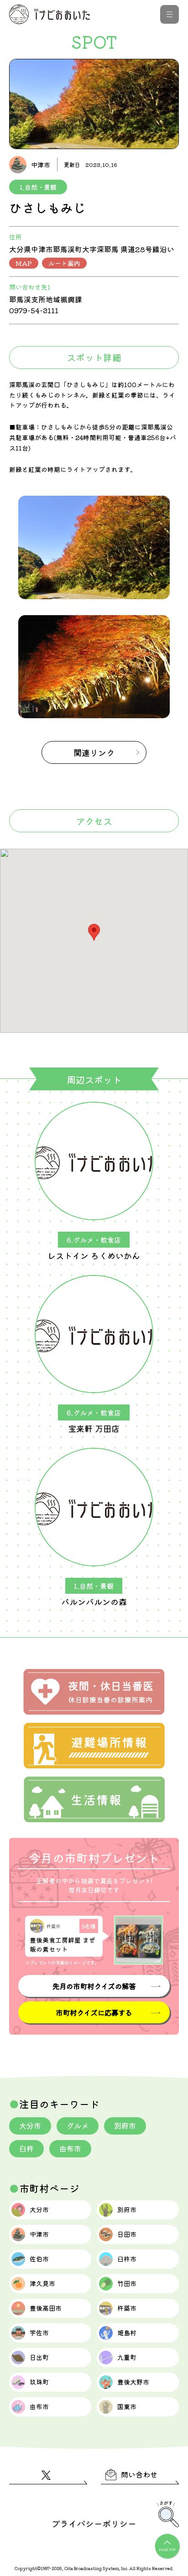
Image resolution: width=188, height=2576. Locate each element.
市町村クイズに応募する (94, 2012)
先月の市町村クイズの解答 (94, 1986)
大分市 (30, 2125)
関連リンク (94, 752)
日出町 (39, 2357)
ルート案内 (64, 263)
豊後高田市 (46, 2308)
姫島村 (127, 2332)
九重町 (127, 2357)
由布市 (70, 2148)
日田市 (127, 2234)
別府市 (125, 2125)
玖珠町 (39, 2382)
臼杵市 (127, 2259)
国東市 (127, 2406)
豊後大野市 (133, 2382)
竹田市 (127, 2283)
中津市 (39, 2234)
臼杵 (26, 2148)
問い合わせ (139, 2474)
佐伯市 (39, 2259)
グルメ (78, 2125)
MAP (24, 263)
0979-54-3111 (34, 310)
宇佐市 (39, 2332)
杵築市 (127, 2308)
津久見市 (42, 2283)
